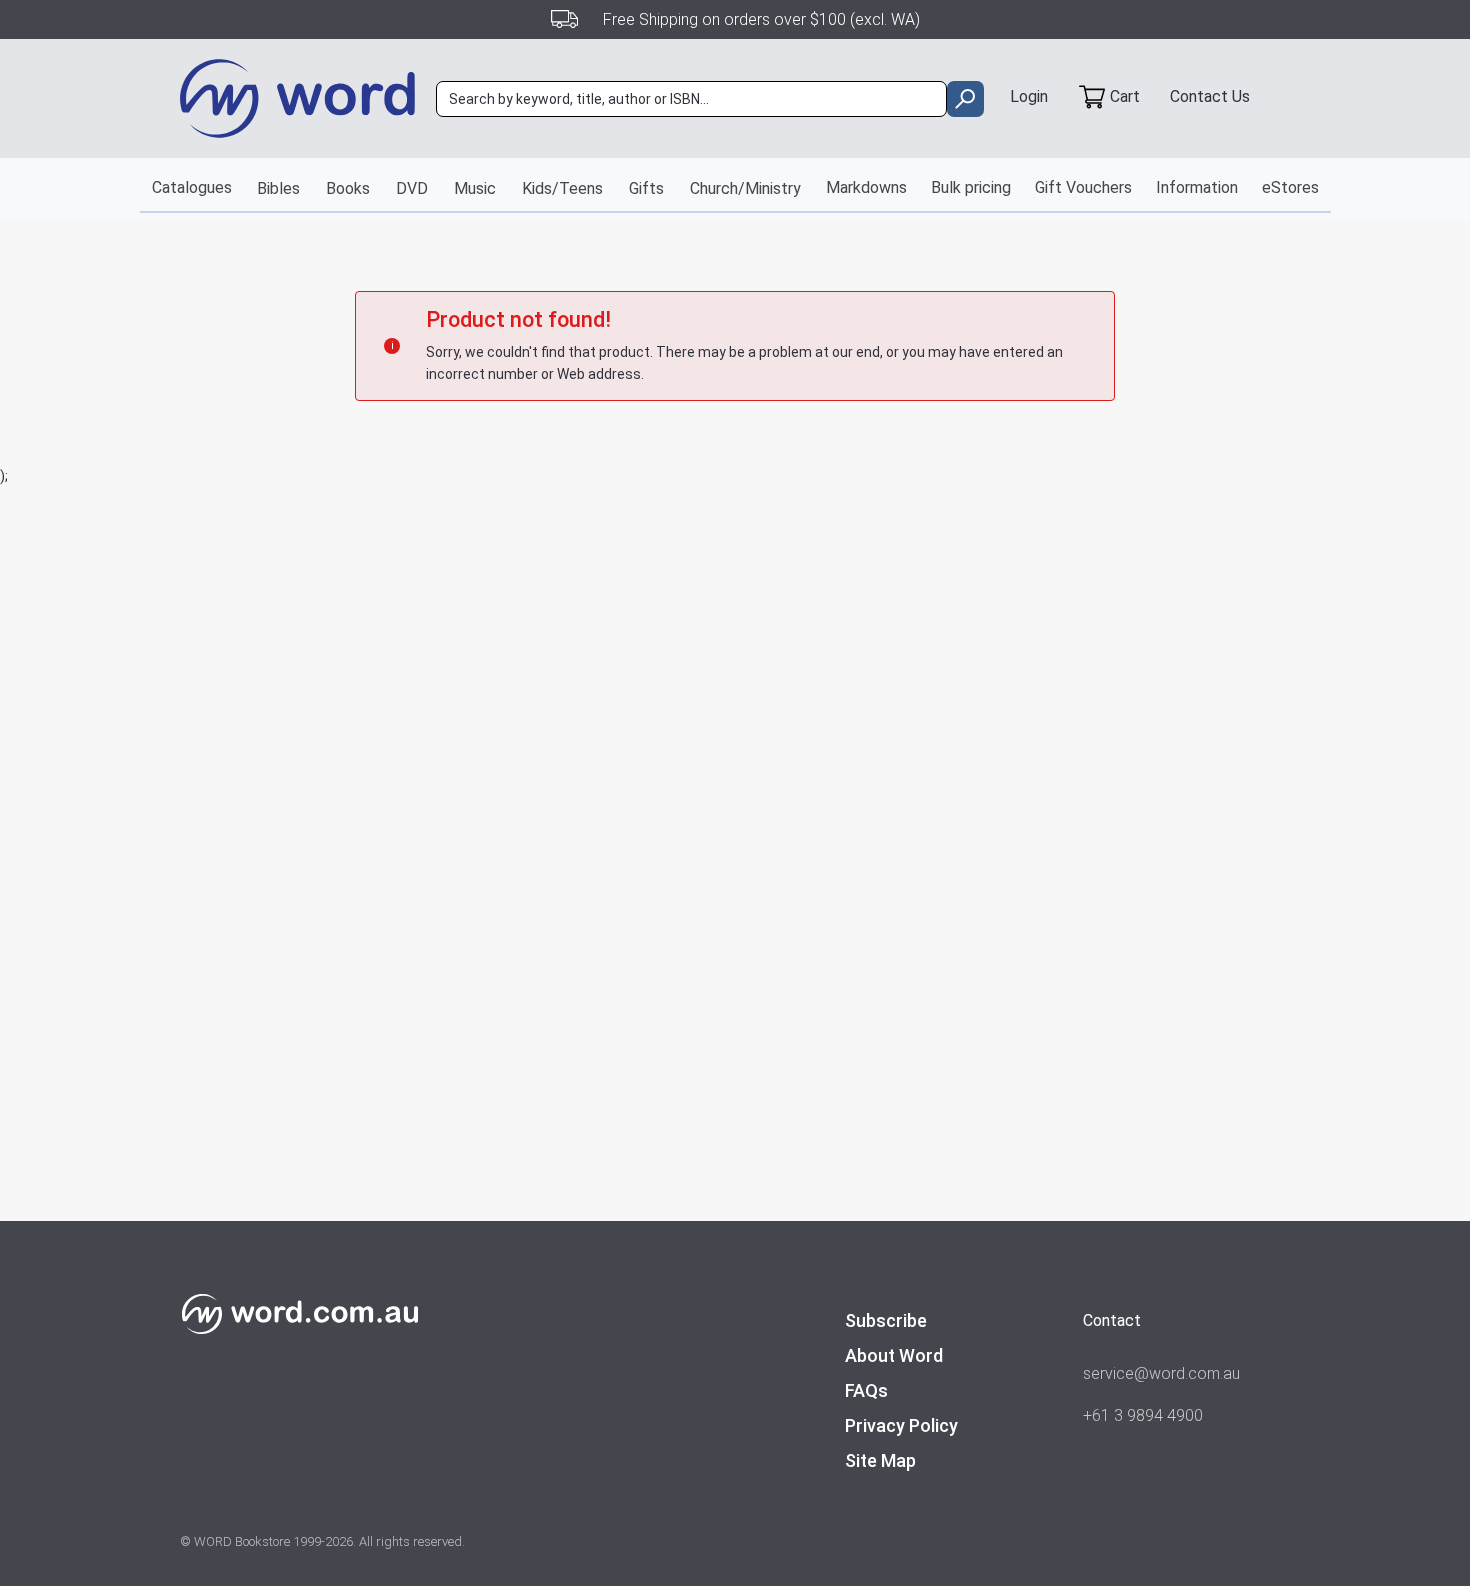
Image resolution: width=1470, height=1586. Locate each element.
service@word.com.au (1161, 1373)
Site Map (880, 1460)
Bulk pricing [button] (971, 187)
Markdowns (866, 187)
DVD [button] (412, 188)
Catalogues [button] (192, 187)
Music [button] (475, 188)
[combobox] (691, 99)
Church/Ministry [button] (745, 188)
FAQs (866, 1390)
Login (1029, 96)
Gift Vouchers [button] (1083, 187)
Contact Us (1210, 96)
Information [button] (1197, 187)
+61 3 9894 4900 (1143, 1415)
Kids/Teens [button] (562, 188)
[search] (965, 99)
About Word (894, 1355)
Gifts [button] (646, 188)
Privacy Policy (901, 1425)
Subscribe (886, 1320)
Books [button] (348, 188)
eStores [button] (1290, 187)
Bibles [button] (278, 188)
